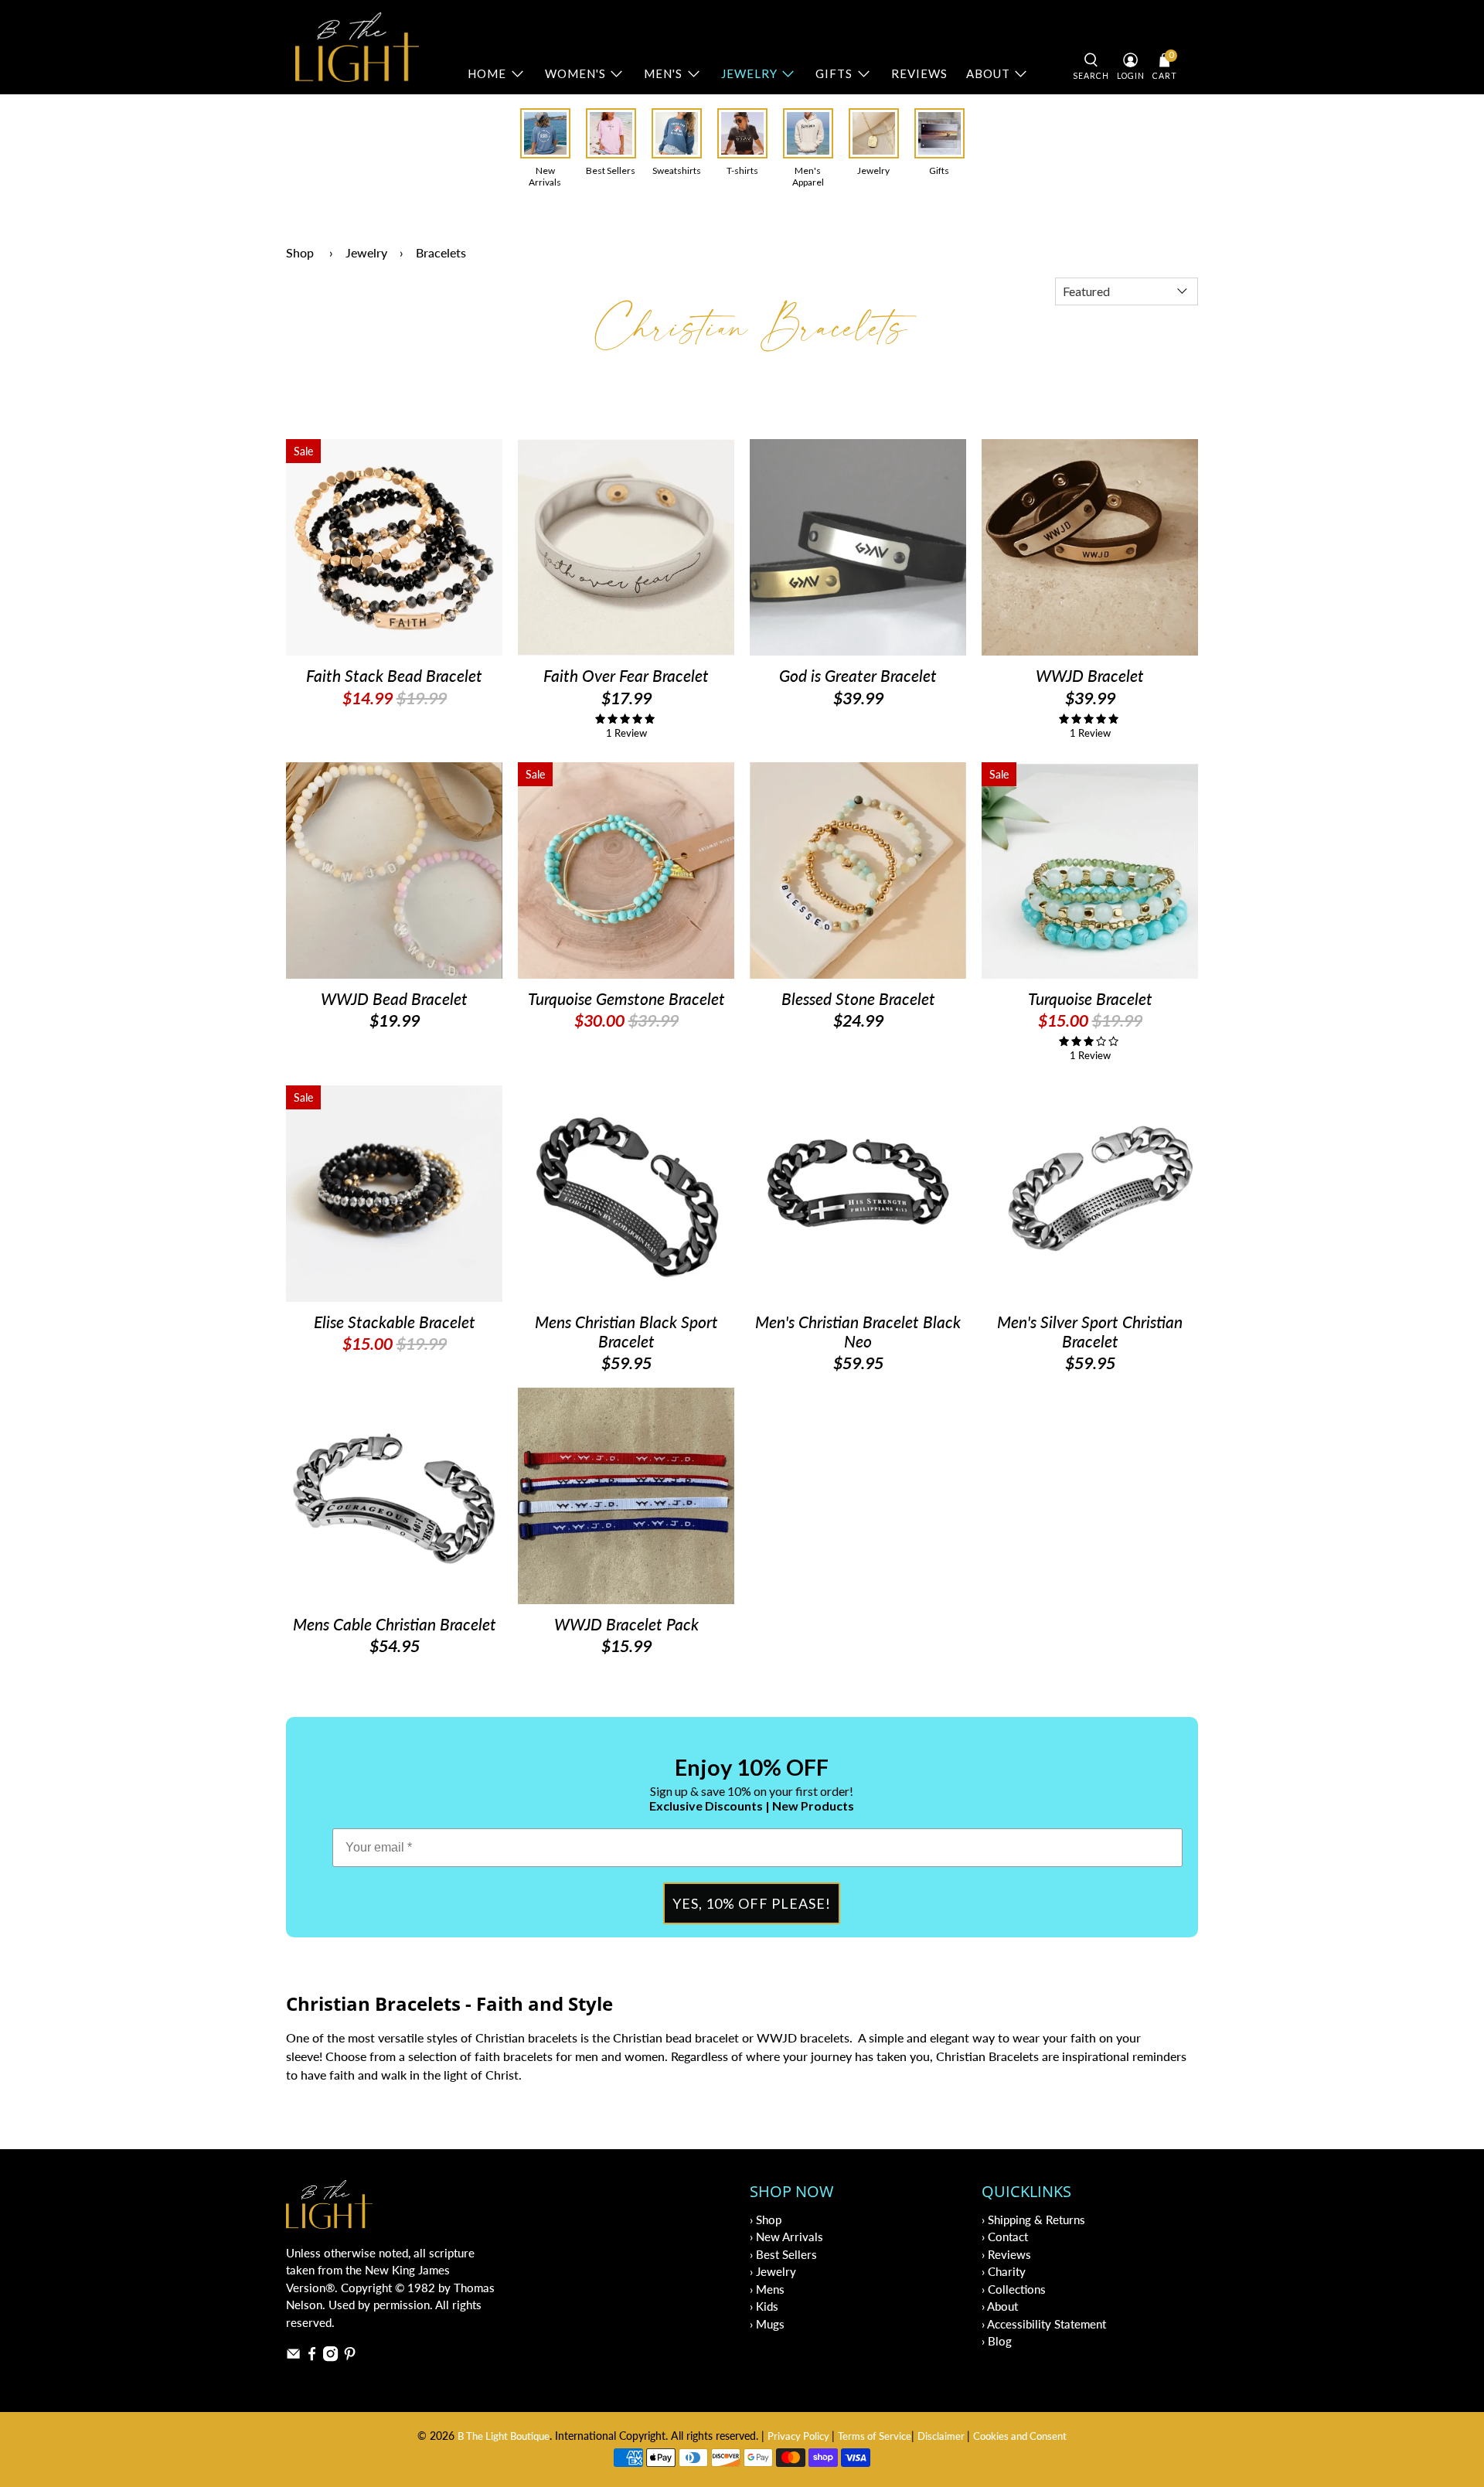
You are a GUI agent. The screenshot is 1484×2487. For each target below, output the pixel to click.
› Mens (767, 2289)
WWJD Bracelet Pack (626, 1624)
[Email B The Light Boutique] (293, 2357)
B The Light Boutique (504, 2436)
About (988, 73)
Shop (300, 252)
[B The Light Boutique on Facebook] (312, 2357)
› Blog (997, 2341)
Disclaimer (942, 2436)
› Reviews (1006, 2254)
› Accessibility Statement (1044, 2324)
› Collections (1014, 2289)
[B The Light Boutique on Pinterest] (350, 2357)
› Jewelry (773, 2271)
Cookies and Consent (1020, 2436)
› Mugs (767, 2324)
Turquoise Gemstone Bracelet (626, 998)
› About (1000, 2306)
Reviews (919, 73)
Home (487, 73)
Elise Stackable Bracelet (395, 1322)
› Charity (1004, 2271)
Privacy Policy (800, 2436)
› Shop (766, 2220)
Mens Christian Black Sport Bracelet (626, 1331)
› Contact (1005, 2237)
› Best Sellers (783, 2254)
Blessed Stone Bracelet (858, 998)
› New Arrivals (786, 2237)
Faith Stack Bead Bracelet (394, 675)
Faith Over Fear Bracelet (626, 675)
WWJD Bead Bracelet (394, 998)
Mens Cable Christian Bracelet (395, 1624)
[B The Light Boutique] (357, 47)
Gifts (834, 73)
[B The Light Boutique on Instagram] (330, 2357)
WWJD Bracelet (1090, 675)
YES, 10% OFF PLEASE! (752, 1903)
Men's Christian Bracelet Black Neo (858, 1331)
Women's (575, 73)
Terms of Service (875, 2436)
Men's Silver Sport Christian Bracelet (1090, 1331)
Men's (663, 73)
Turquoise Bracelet (1090, 998)
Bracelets (441, 252)
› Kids (764, 2306)
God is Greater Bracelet (858, 675)
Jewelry (749, 73)
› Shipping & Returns (1033, 2220)
